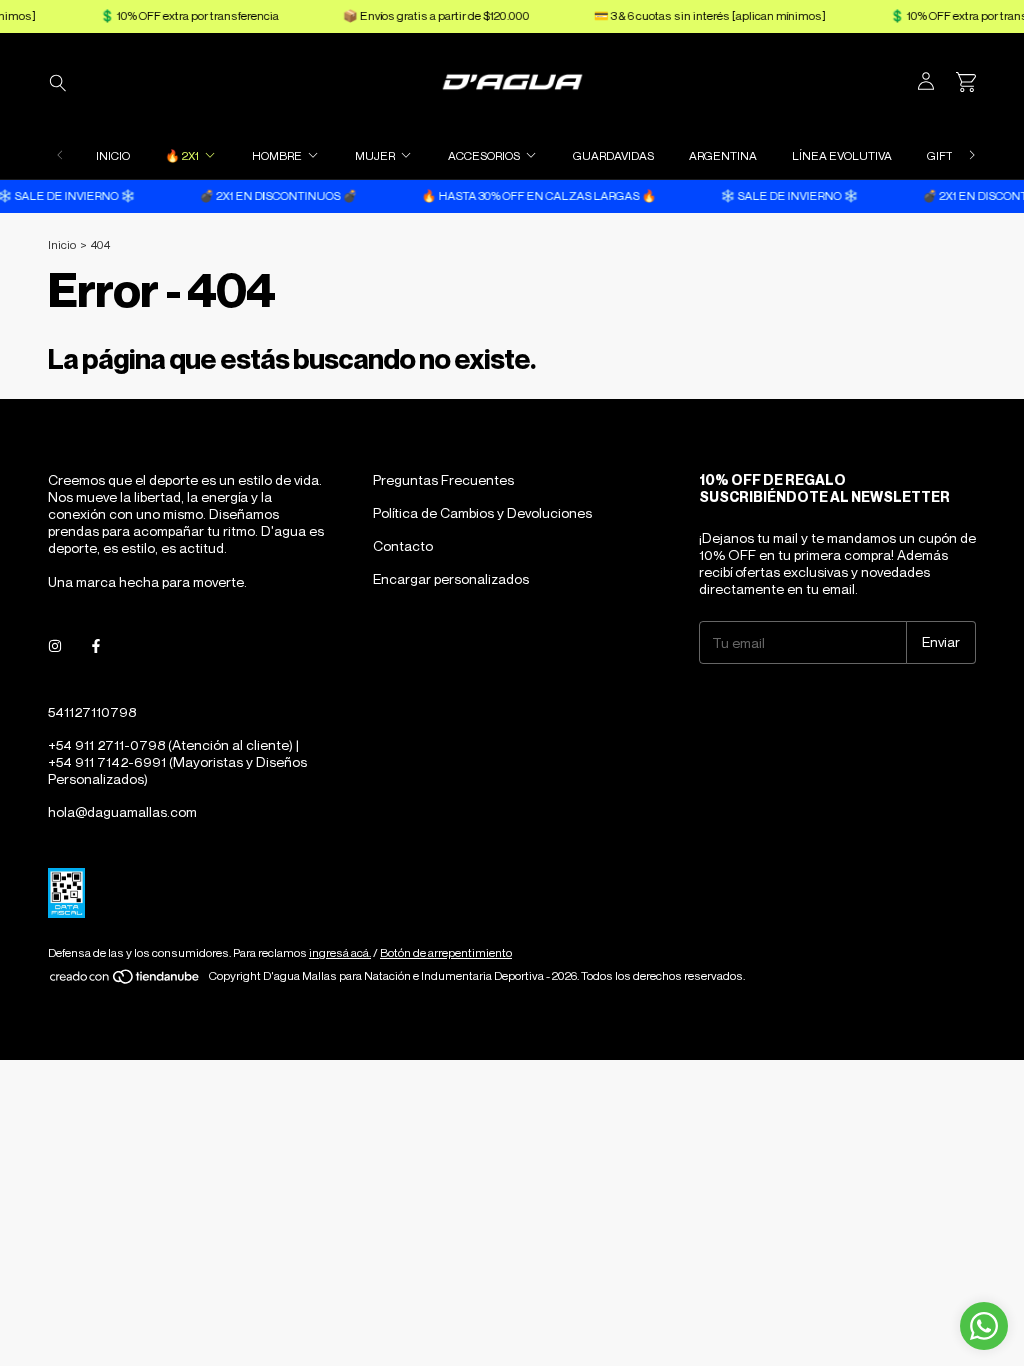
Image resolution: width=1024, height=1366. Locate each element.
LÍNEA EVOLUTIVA (842, 155)
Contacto (403, 545)
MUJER (375, 155)
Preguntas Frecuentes (443, 479)
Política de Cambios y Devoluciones (482, 512)
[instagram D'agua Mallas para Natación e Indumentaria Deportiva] (55, 646)
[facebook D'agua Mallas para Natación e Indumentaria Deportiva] (96, 646)
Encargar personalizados (451, 578)
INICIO (113, 155)
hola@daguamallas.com (122, 811)
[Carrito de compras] (966, 82)
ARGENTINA (723, 155)
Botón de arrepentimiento (446, 952)
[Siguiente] (972, 155)
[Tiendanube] (125, 980)
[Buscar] (58, 82)
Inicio (62, 244)
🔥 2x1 (182, 155)
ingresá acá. (340, 952)
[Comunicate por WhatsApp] (984, 1326)
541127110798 (92, 711)
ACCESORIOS (484, 155)
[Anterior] (60, 155)
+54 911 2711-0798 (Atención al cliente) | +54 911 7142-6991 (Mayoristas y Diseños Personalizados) (177, 761)
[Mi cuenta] (926, 82)
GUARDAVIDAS (613, 155)
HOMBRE (277, 155)
